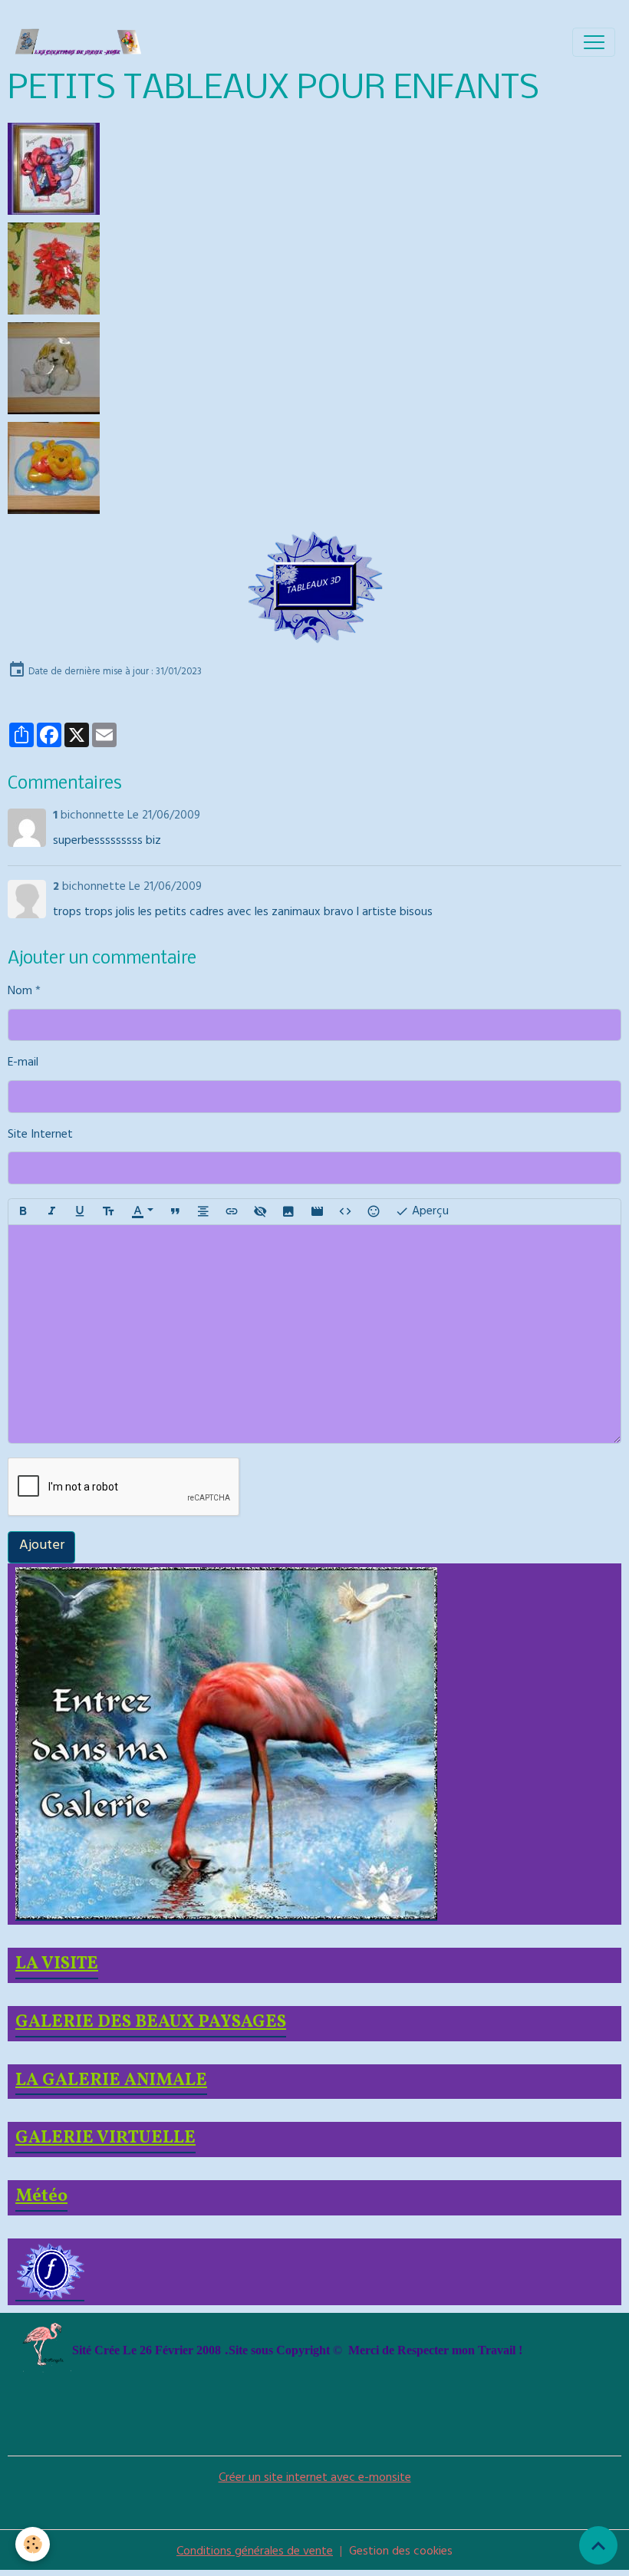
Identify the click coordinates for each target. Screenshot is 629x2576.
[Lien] (232, 1212)
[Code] (345, 1212)
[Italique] (51, 1212)
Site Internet (40, 1136)
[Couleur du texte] (142, 1212)
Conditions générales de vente (255, 2552)
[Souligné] (80, 1212)
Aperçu (429, 1212)
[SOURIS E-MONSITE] (54, 170)
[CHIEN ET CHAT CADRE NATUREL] (54, 369)
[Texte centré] (203, 1212)
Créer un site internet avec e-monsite (315, 2479)
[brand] (82, 42)
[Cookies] (33, 2544)
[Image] (288, 1212)
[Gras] (23, 1212)
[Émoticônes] (374, 1212)
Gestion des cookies (401, 2553)
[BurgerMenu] (594, 42)
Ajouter (42, 1547)
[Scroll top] (598, 2545)
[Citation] (175, 1212)
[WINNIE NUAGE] (54, 469)
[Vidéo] (317, 1212)
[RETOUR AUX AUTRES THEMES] (314, 588)
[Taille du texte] (108, 1212)
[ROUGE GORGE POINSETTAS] (54, 269)
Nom (20, 993)
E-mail (23, 1064)
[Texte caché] (260, 1212)
